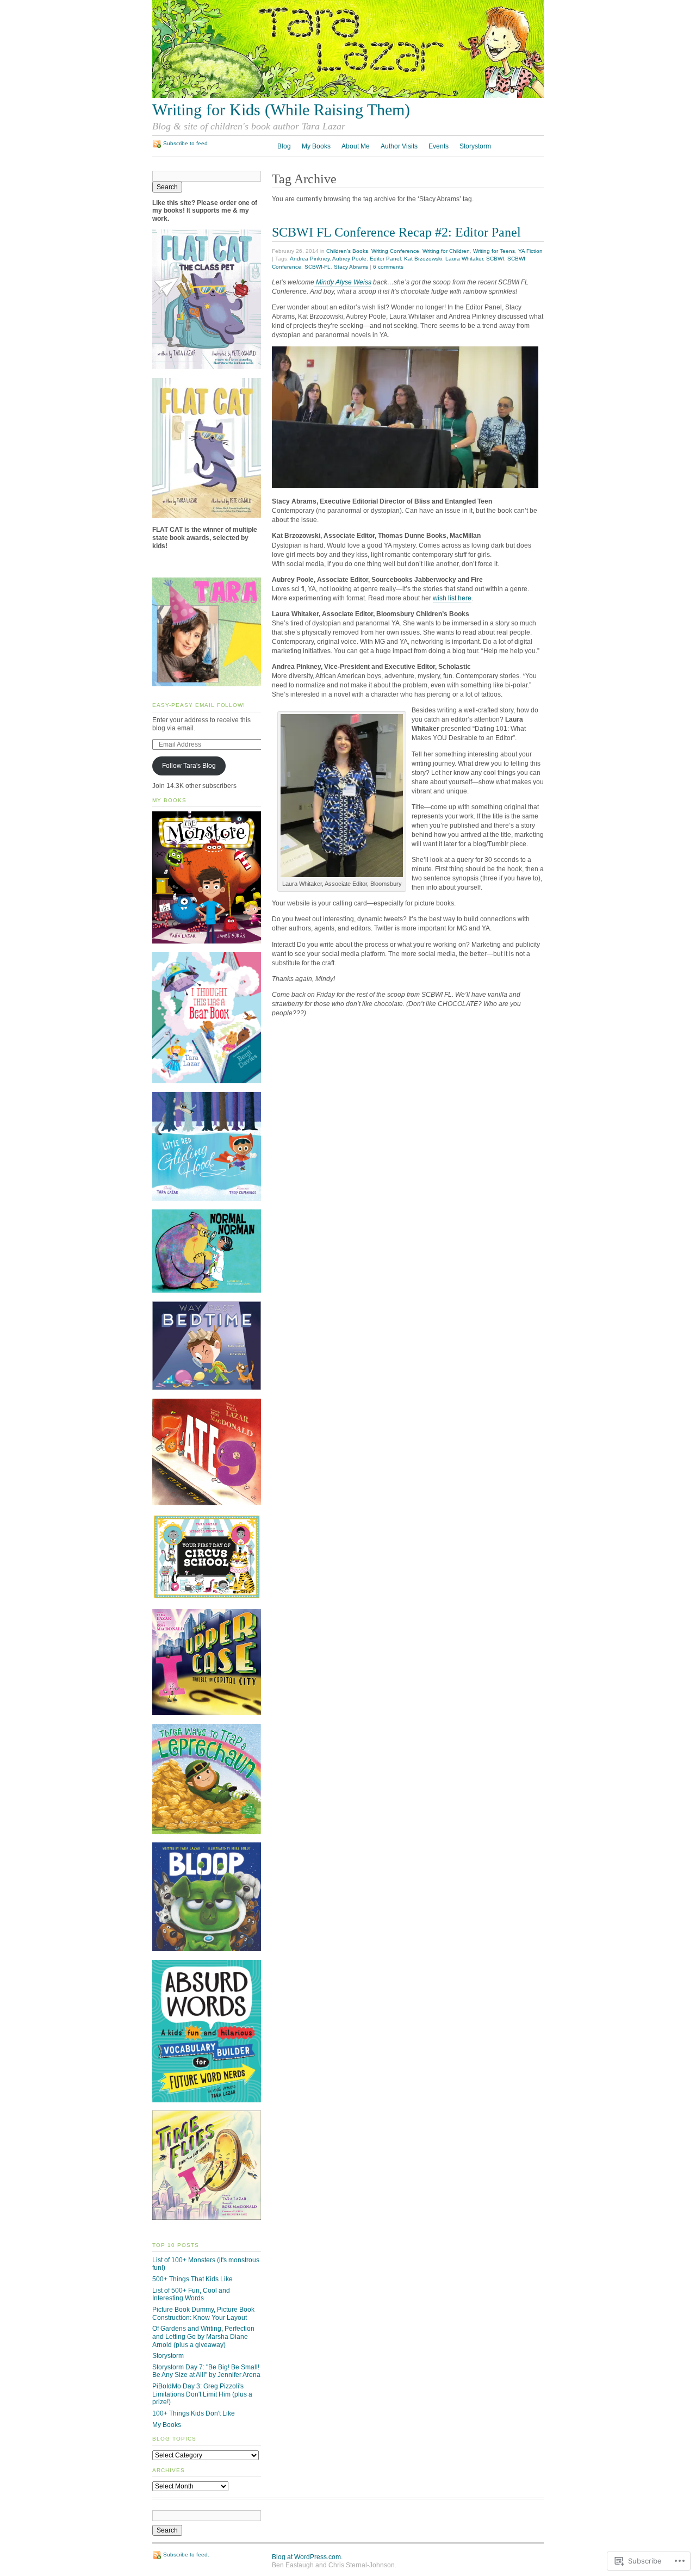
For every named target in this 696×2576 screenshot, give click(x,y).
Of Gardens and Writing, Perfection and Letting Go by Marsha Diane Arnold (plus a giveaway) (203, 2336)
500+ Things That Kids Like (192, 2279)
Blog (284, 146)
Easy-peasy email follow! (199, 705)
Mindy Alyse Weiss (343, 282)
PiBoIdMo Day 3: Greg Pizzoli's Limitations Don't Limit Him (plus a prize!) (202, 2394)
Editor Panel (385, 259)
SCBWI (495, 259)
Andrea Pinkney (310, 259)
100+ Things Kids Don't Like (194, 2413)
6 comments (388, 267)
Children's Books (347, 251)
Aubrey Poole (349, 259)
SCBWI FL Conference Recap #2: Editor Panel (396, 232)
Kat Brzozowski (423, 259)
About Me (356, 146)
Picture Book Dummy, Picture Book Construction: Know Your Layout (203, 2314)
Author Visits (399, 146)
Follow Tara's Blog (189, 766)
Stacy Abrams (351, 267)
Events (439, 146)
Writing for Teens (494, 251)
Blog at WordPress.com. (307, 2557)
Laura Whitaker (464, 259)
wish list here (452, 598)
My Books (316, 146)
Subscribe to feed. (186, 2555)
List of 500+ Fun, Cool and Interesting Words (191, 2295)
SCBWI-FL (318, 267)
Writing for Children (446, 251)
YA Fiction (530, 251)
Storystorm (475, 146)
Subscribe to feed (185, 143)
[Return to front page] (348, 96)
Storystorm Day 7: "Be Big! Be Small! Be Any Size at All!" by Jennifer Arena (206, 2371)
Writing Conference (395, 251)
